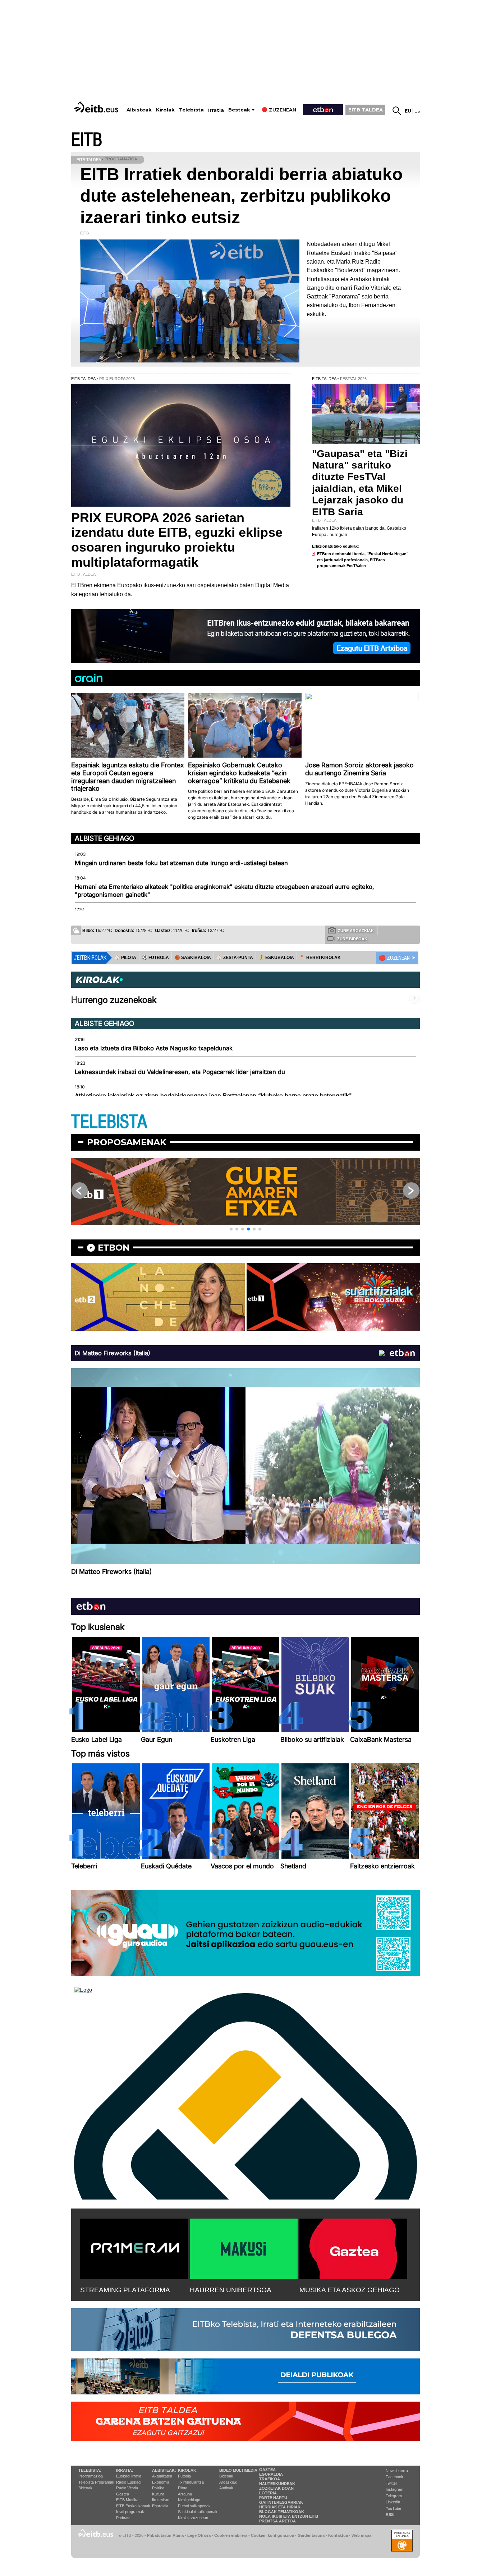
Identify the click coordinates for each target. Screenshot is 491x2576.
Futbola (184, 2476)
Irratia (216, 110)
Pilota (183, 2488)
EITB (87, 140)
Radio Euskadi (129, 2482)
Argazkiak (228, 2482)
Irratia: (125, 2470)
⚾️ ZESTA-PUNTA (235, 958)
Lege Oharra (199, 2535)
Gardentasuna (311, 2535)
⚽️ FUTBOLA (155, 958)
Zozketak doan (276, 2488)
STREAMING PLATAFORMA (125, 2290)
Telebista (191, 110)
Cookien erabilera (231, 2535)
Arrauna (185, 2494)
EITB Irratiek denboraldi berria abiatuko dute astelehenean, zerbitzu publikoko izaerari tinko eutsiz (241, 196)
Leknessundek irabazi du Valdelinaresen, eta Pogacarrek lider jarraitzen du (180, 1072)
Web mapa (361, 2535)
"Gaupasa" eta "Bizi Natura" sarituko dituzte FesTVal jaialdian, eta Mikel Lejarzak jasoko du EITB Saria (360, 483)
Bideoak (85, 2488)
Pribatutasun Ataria (165, 2535)
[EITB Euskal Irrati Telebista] (97, 107)
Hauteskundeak (277, 2484)
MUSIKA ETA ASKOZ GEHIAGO (350, 2290)
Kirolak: (188, 2470)
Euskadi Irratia (129, 2476)
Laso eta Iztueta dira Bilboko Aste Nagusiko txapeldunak (154, 1048)
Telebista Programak (96, 2482)
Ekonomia (161, 2482)
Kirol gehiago (189, 2500)
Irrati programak (130, 2512)
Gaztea (123, 2494)
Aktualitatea (162, 2476)
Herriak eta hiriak (280, 2507)
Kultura (158, 2494)
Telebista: (90, 2470)
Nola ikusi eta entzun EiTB (289, 2516)
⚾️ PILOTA (125, 958)
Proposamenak (127, 1142)
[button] (231, 1229)
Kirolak (165, 110)
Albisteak (139, 110)
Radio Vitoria (127, 2488)
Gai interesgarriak (281, 2502)
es (417, 111)
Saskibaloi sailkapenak (198, 2512)
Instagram (394, 2489)
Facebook (394, 2477)
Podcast (123, 2518)
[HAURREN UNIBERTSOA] (244, 2247)
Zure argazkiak (356, 931)
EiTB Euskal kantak (133, 2506)
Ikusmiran (161, 2500)
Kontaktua (338, 2535)
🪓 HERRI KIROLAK (320, 958)
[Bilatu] (397, 111)
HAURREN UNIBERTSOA (231, 2290)
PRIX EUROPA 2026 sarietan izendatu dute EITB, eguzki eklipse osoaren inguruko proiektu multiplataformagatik (177, 540)
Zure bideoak (352, 939)
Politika (158, 2488)
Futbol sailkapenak (194, 2506)
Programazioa (91, 2476)
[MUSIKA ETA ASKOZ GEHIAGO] (353, 2247)
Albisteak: (164, 2470)
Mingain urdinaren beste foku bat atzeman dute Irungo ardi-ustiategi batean (181, 863)
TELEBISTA (109, 1122)
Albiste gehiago (105, 838)
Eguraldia (160, 2506)
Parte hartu (273, 2498)
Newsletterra (397, 2471)
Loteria (268, 2493)
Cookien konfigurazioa (272, 2535)
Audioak (226, 2488)
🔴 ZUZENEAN (394, 958)
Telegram (394, 2496)
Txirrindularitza (191, 2482)
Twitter (391, 2483)
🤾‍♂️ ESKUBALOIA (276, 958)
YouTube (393, 2508)
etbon (114, 1248)
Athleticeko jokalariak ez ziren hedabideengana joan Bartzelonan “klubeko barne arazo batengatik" (213, 1096)
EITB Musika (127, 2500)
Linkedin (393, 2502)
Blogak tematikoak (282, 2512)
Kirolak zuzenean (193, 2518)
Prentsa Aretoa (277, 2521)
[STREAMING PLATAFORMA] (134, 2247)
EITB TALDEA (366, 110)
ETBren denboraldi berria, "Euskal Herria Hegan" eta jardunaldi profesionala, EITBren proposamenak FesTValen (363, 560)
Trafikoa (270, 2479)
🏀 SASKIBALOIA (193, 958)
